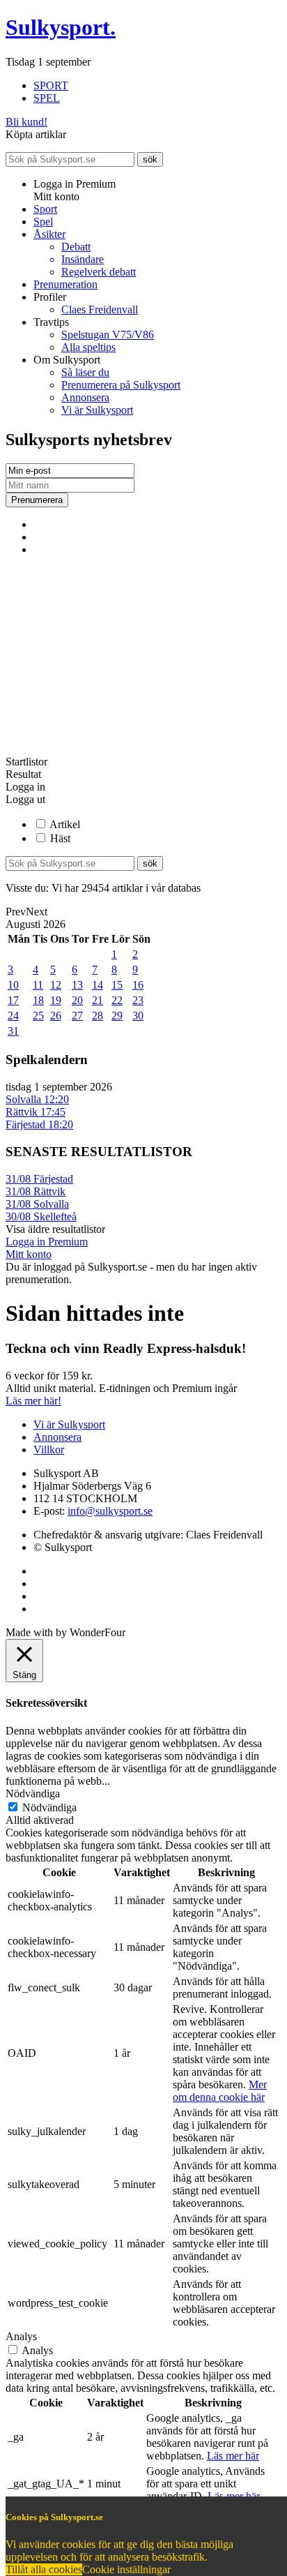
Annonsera (85, 397)
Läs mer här (233, 2456)
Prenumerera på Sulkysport (121, 385)
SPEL (47, 98)
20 (77, 1000)
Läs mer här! (33, 1401)
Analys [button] (21, 2336)
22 (117, 1000)
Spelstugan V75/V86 (108, 335)
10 (13, 985)
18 (38, 1000)
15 (117, 985)
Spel (43, 222)
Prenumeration (65, 284)
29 (117, 1016)
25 (38, 1016)
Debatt (76, 247)
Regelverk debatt (99, 272)
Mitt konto (29, 1254)
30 (138, 1016)
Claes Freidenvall (100, 309)
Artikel (65, 824)
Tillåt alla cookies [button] (44, 2569)
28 (98, 1016)
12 (56, 985)
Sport (45, 209)
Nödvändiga (49, 1807)
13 (77, 985)
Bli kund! (26, 122)
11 (38, 985)
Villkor (49, 1450)
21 (98, 1000)
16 (138, 985)
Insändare (83, 259)
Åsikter (49, 234)
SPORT (51, 85)
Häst (60, 838)
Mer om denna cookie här (220, 2091)
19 (56, 1000)
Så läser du (85, 372)
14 (98, 985)
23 (138, 1000)
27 (77, 1016)
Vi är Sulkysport (97, 410)
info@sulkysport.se (110, 1511)
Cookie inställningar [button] (126, 2569)
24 (13, 1016)
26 (56, 1016)
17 (13, 1000)
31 (13, 1031)
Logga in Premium (47, 1242)
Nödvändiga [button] (33, 1794)
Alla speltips (88, 347)
